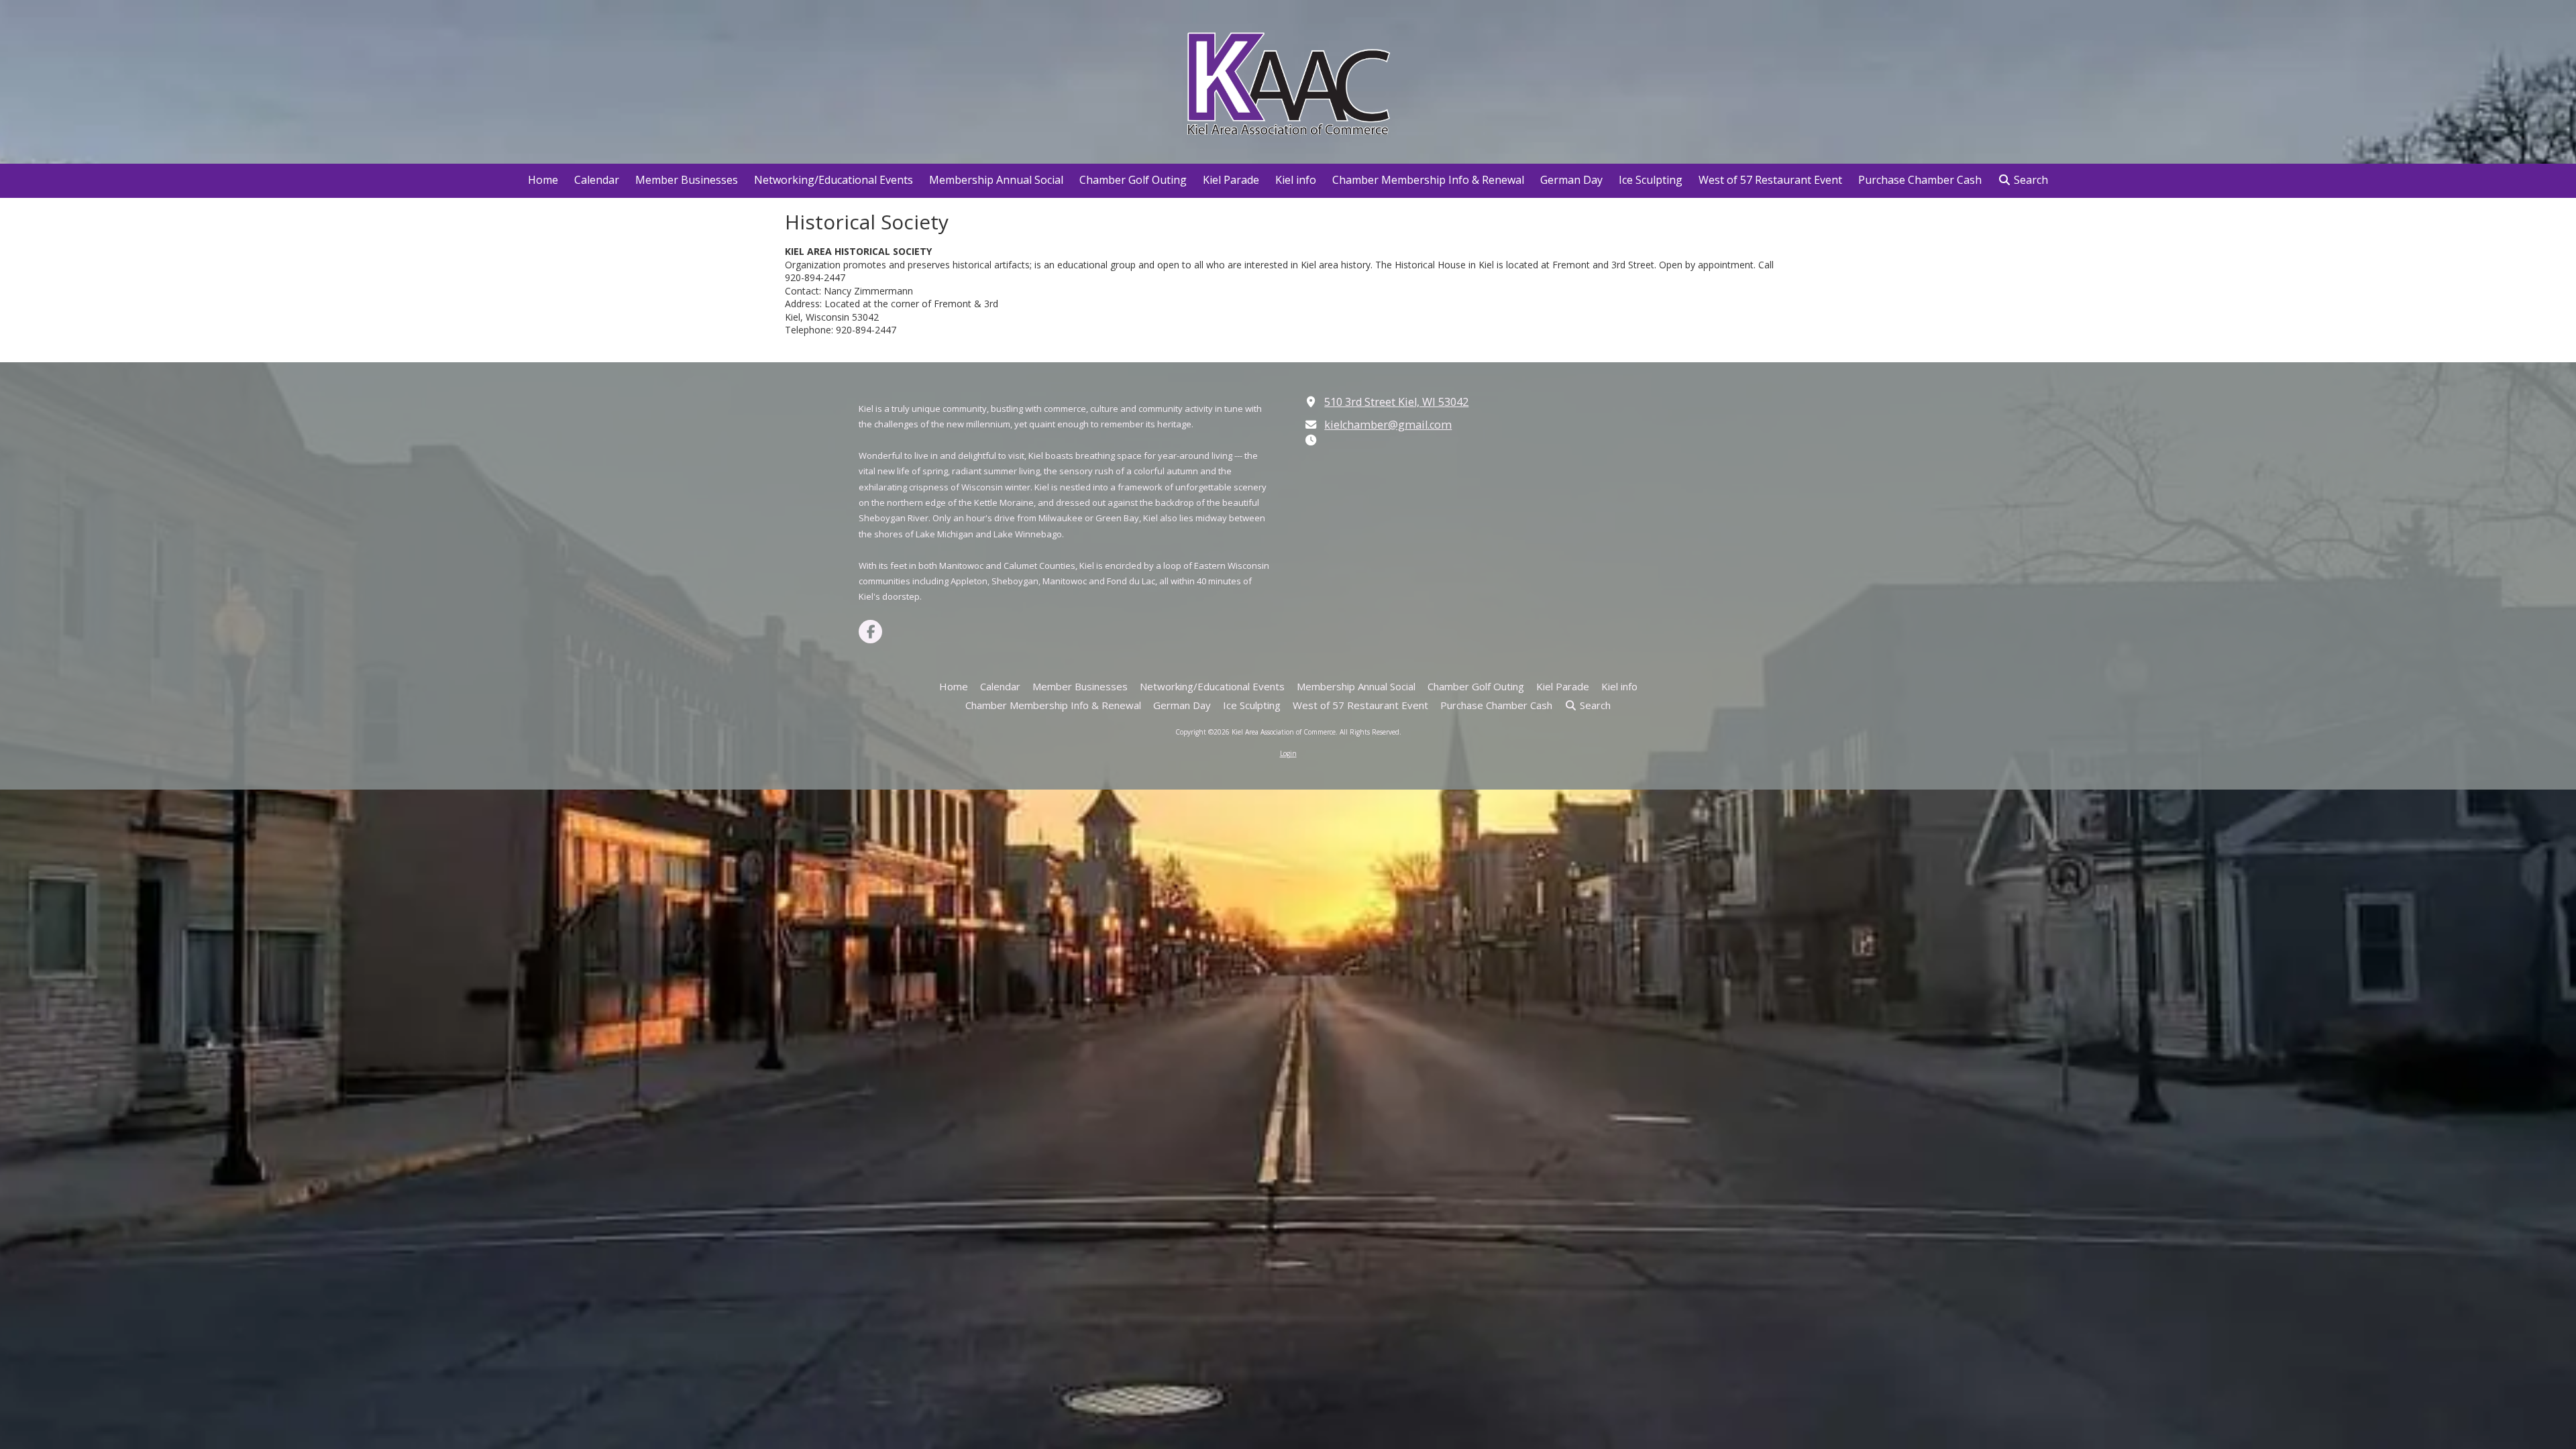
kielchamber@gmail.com (1388, 425)
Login (1288, 753)
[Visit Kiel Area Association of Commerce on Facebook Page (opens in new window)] (870, 632)
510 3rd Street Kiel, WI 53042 (1396, 402)
